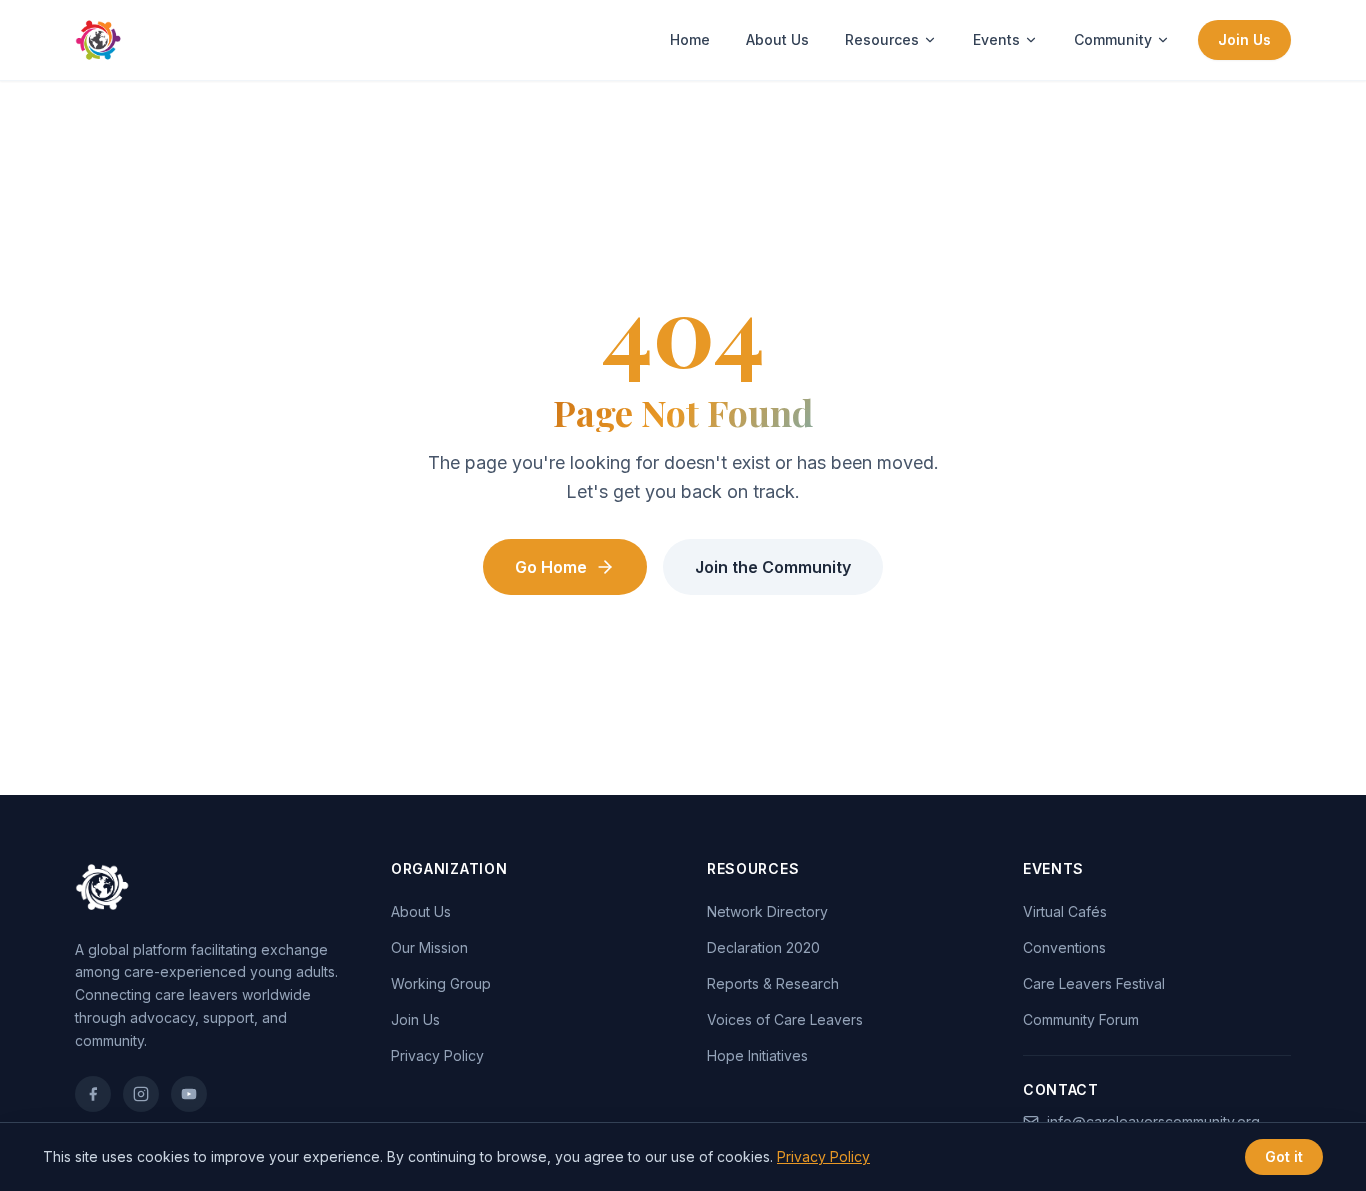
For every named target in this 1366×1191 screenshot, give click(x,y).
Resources (882, 39)
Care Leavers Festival (1094, 983)
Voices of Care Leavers (785, 1019)
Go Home (551, 567)
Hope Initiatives (757, 1055)
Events (996, 39)
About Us (777, 39)
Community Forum (1081, 1019)
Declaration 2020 (763, 947)
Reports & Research (773, 983)
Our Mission (429, 947)
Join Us (1244, 39)
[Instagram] (141, 1094)
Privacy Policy (437, 1055)
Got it (1284, 1156)
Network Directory (767, 911)
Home (690, 39)
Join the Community (773, 567)
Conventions (1064, 947)
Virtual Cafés (1065, 911)
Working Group (441, 983)
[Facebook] (93, 1094)
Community (1113, 39)
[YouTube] (189, 1094)
